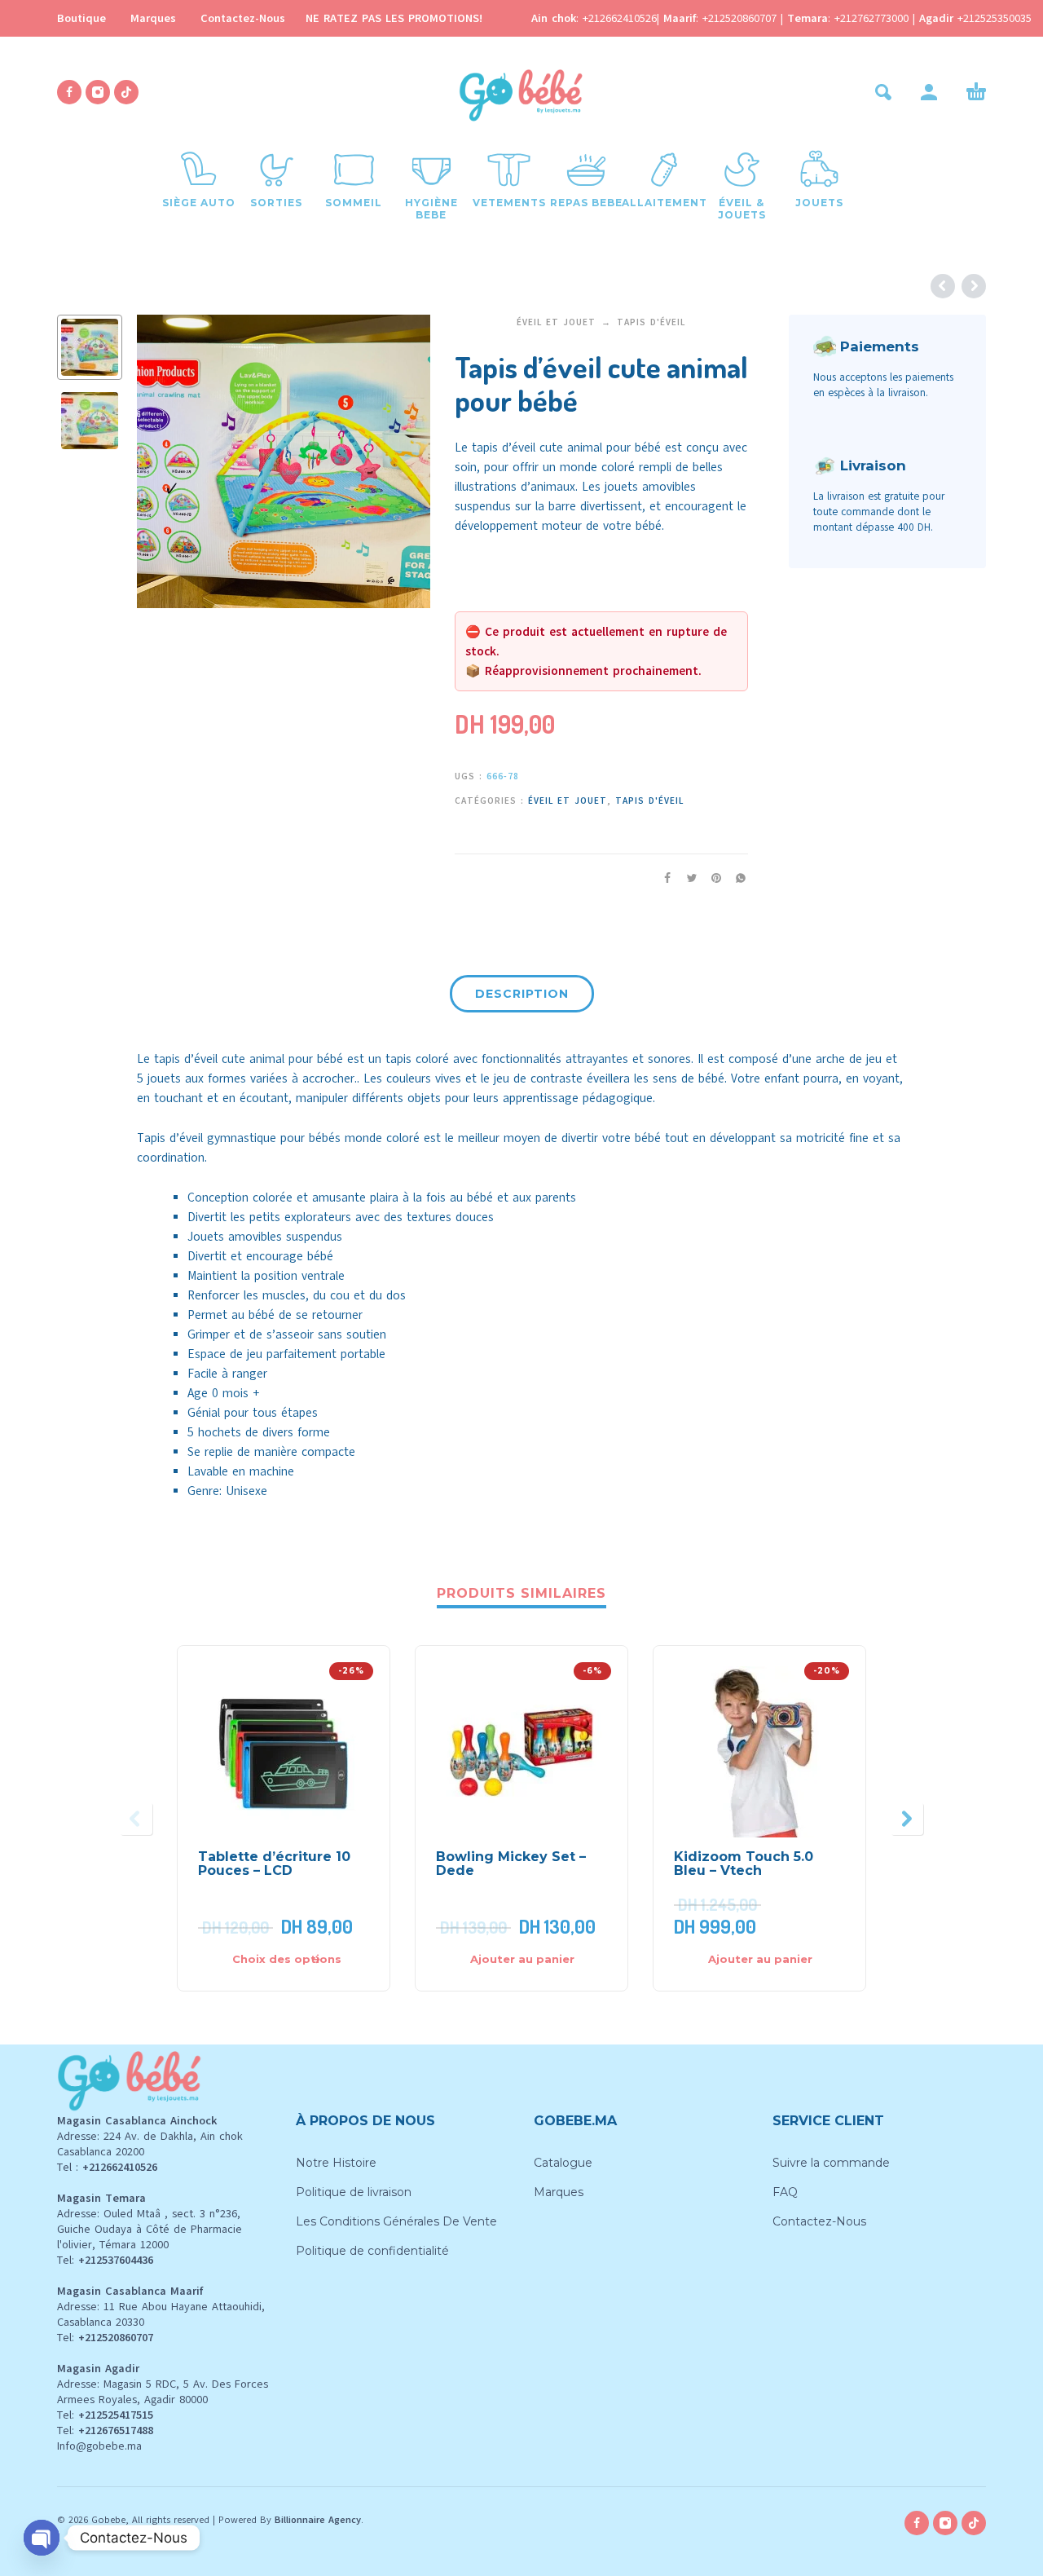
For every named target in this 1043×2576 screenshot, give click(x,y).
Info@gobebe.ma (99, 2446)
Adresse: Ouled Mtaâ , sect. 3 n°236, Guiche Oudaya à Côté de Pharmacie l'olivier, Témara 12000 (150, 2229)
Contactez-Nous (243, 18)
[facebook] (69, 92)
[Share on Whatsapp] (736, 878)
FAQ (785, 2192)
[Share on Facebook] (662, 878)
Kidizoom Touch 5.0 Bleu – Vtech (744, 1864)
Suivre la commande (831, 2163)
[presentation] (165, 461)
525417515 (128, 2415)
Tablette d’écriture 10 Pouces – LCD (274, 1864)
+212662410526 (620, 18)
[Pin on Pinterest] (711, 878)
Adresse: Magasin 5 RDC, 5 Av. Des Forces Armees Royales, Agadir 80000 (163, 2392)
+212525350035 (995, 18)
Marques (153, 18)
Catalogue (563, 2163)
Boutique (81, 18)
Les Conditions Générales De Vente (396, 2221)
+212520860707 (742, 18)
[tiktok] (126, 92)
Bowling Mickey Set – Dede (511, 1864)
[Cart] (976, 92)
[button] (883, 92)
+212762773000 (874, 18)
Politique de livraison (354, 2192)
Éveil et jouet (556, 322)
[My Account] (929, 92)
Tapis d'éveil (651, 322)
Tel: (105, 2260)
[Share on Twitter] (687, 878)
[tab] (522, 997)
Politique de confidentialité (372, 2251)
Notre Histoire (336, 2163)
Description (522, 994)
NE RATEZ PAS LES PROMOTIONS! (394, 18)
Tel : (107, 2167)
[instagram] (98, 92)
